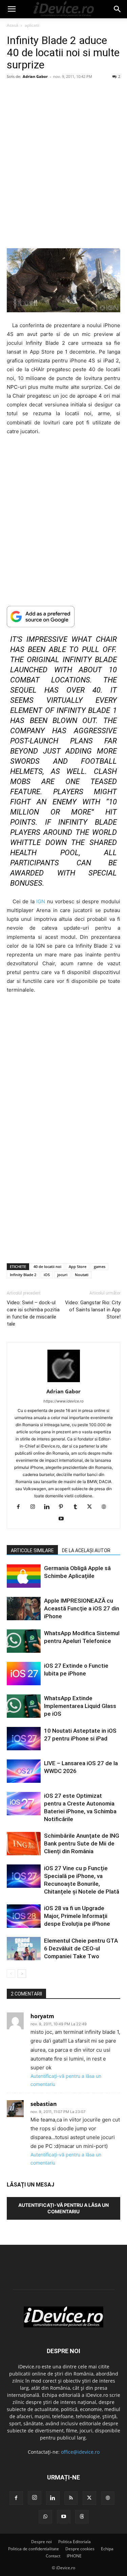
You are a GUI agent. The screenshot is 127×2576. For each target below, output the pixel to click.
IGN (41, 901)
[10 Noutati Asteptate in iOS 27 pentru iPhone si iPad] (24, 1739)
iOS (47, 1275)
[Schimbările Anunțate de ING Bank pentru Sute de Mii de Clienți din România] (24, 1844)
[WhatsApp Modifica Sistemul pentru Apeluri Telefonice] (24, 1641)
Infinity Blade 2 (23, 1275)
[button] (12, 9)
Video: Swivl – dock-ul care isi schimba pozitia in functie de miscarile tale (33, 1313)
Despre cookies (80, 2549)
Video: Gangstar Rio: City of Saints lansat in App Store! (92, 1310)
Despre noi (41, 2542)
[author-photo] (64, 1382)
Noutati (82, 1275)
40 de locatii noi (47, 1266)
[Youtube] (63, 1519)
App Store (78, 1266)
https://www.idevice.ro (63, 1401)
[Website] (106, 1507)
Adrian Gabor (35, 76)
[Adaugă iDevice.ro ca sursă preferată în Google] (63, 617)
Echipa (107, 2549)
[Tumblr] (78, 1507)
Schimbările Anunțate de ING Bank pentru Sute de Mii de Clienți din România (82, 1843)
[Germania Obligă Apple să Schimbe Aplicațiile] (24, 1576)
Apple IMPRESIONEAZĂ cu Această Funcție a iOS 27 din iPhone (82, 1608)
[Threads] (82, 2517)
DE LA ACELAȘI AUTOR (86, 1550)
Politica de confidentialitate (34, 2549)
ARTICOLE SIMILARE (32, 1550)
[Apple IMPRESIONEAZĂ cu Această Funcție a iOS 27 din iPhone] (24, 1609)
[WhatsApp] (45, 2517)
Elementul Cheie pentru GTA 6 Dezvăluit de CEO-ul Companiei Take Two (81, 1948)
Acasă (13, 25)
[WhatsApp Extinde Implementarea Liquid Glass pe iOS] (24, 1706)
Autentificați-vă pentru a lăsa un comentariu (63, 2208)
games (100, 1266)
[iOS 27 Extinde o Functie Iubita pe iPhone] (24, 1674)
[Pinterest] (63, 1507)
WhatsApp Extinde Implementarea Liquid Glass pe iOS (80, 1706)
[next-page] (22, 1974)
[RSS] (71, 2498)
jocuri (62, 1275)
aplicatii (32, 25)
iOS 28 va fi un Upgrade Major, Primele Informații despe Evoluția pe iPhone (77, 1916)
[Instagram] (35, 1507)
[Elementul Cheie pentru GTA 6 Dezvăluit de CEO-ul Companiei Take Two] (24, 1949)
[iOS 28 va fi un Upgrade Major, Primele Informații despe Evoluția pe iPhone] (24, 1916)
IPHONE (74, 2556)
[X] (92, 1507)
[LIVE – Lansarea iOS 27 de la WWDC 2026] (24, 1771)
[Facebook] (21, 1507)
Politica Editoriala (75, 2542)
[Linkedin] (49, 1507)
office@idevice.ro (80, 2452)
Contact (53, 2556)
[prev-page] (11, 1974)
